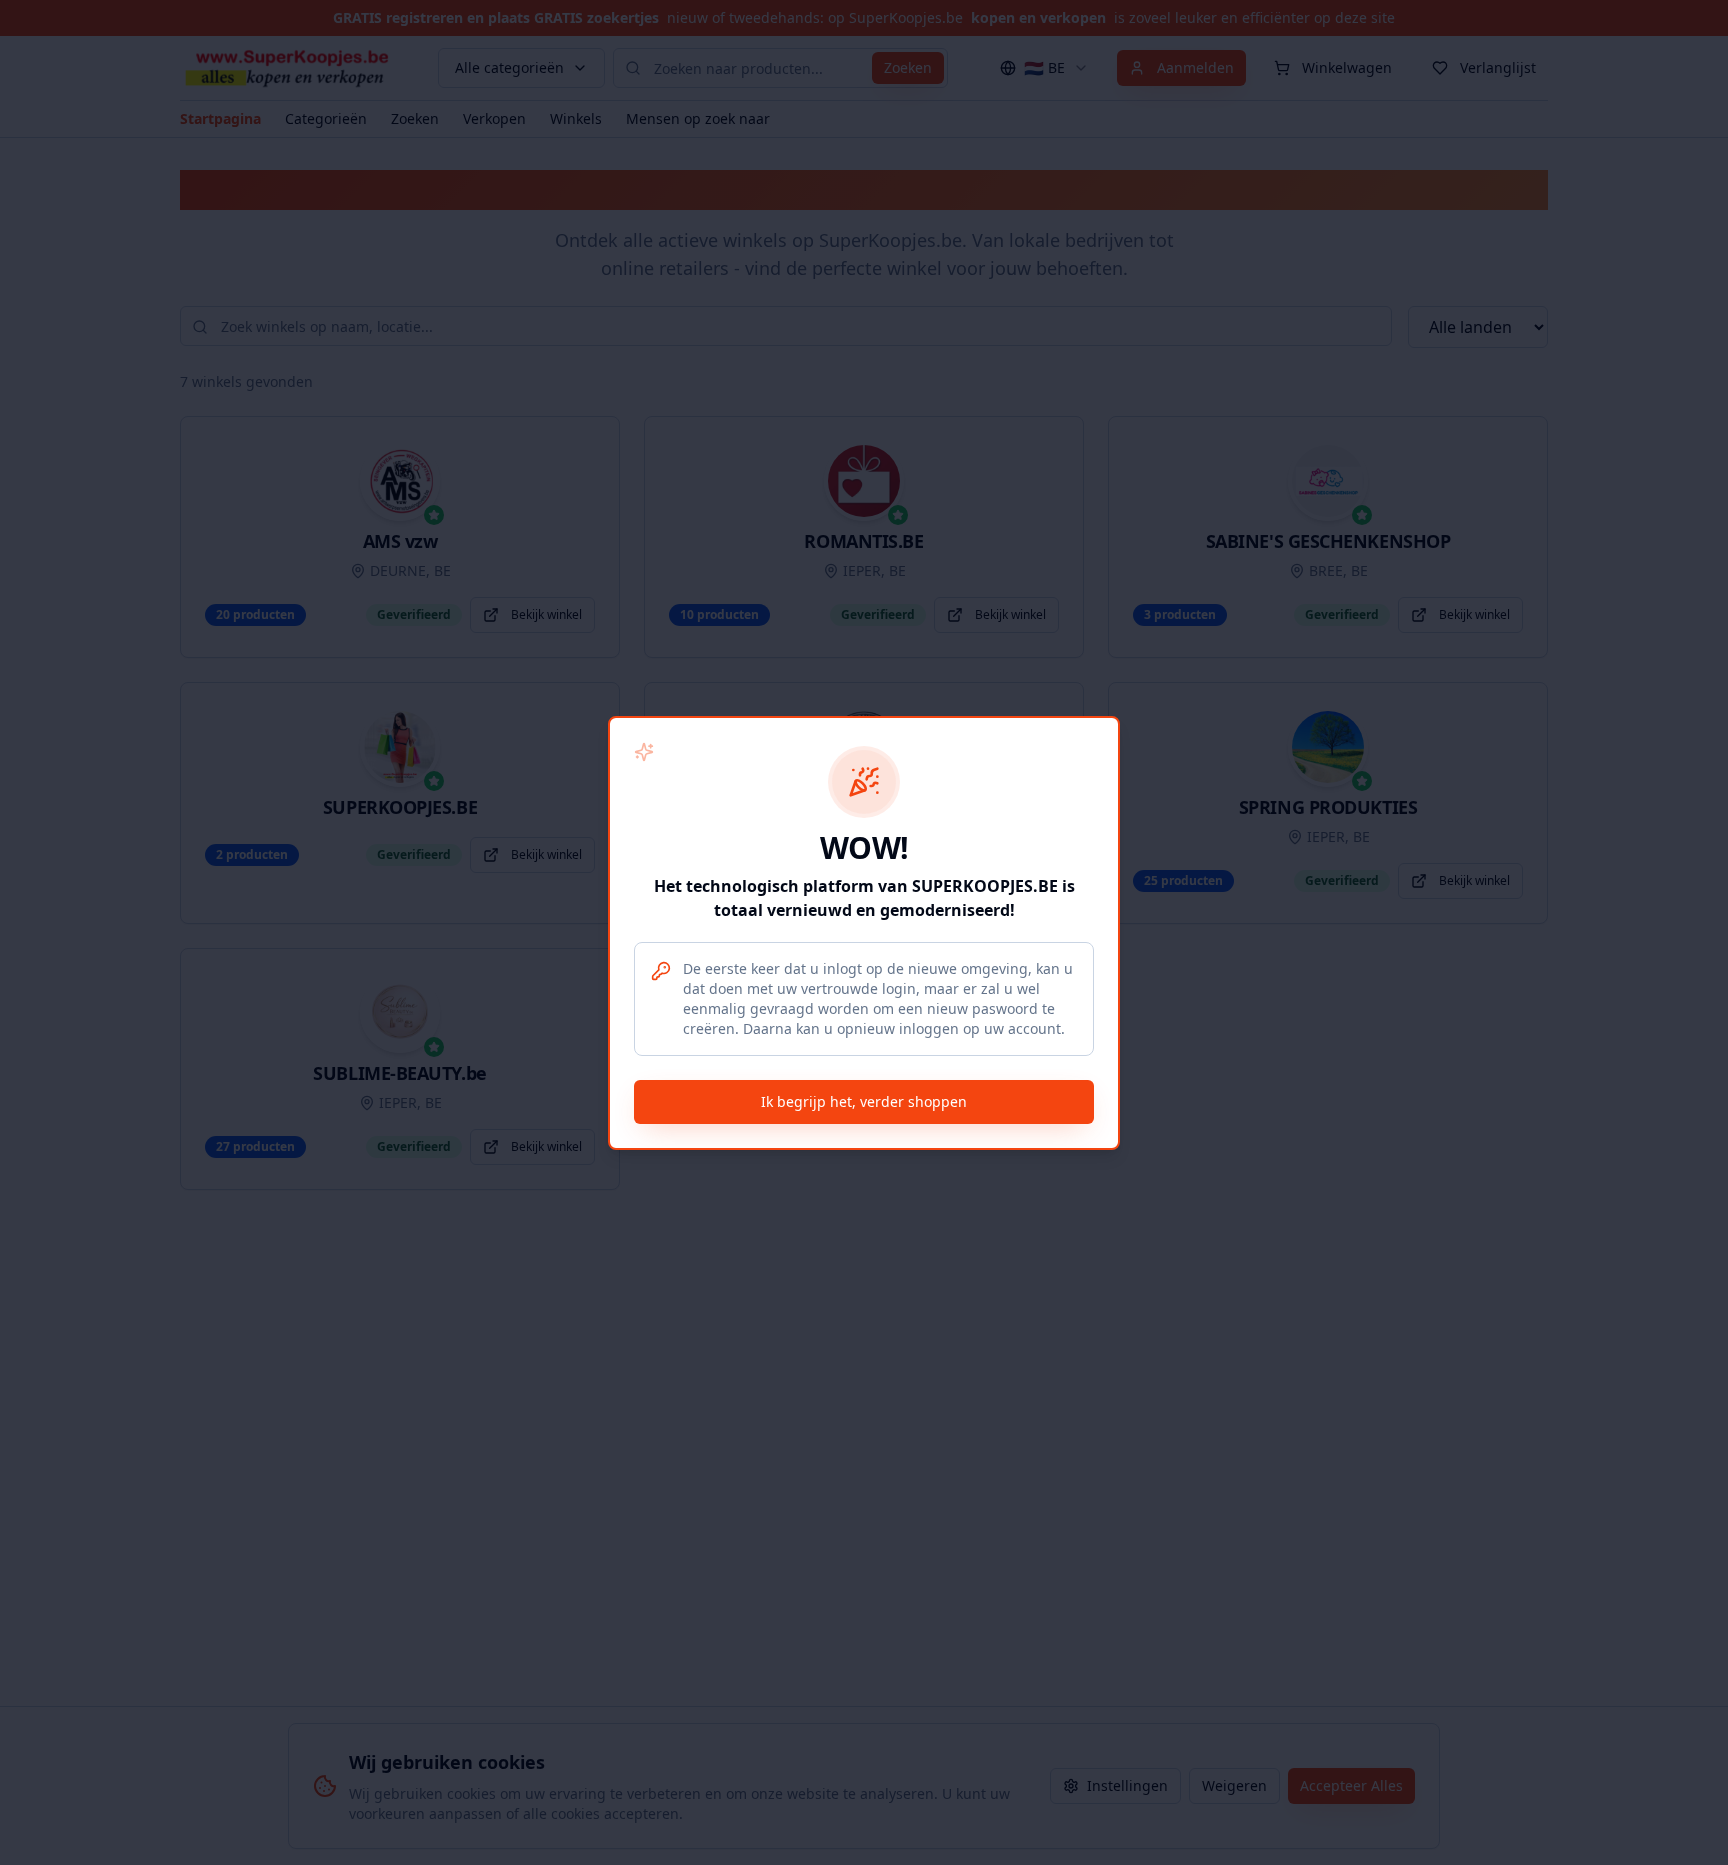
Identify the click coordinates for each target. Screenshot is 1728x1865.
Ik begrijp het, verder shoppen (864, 1101)
